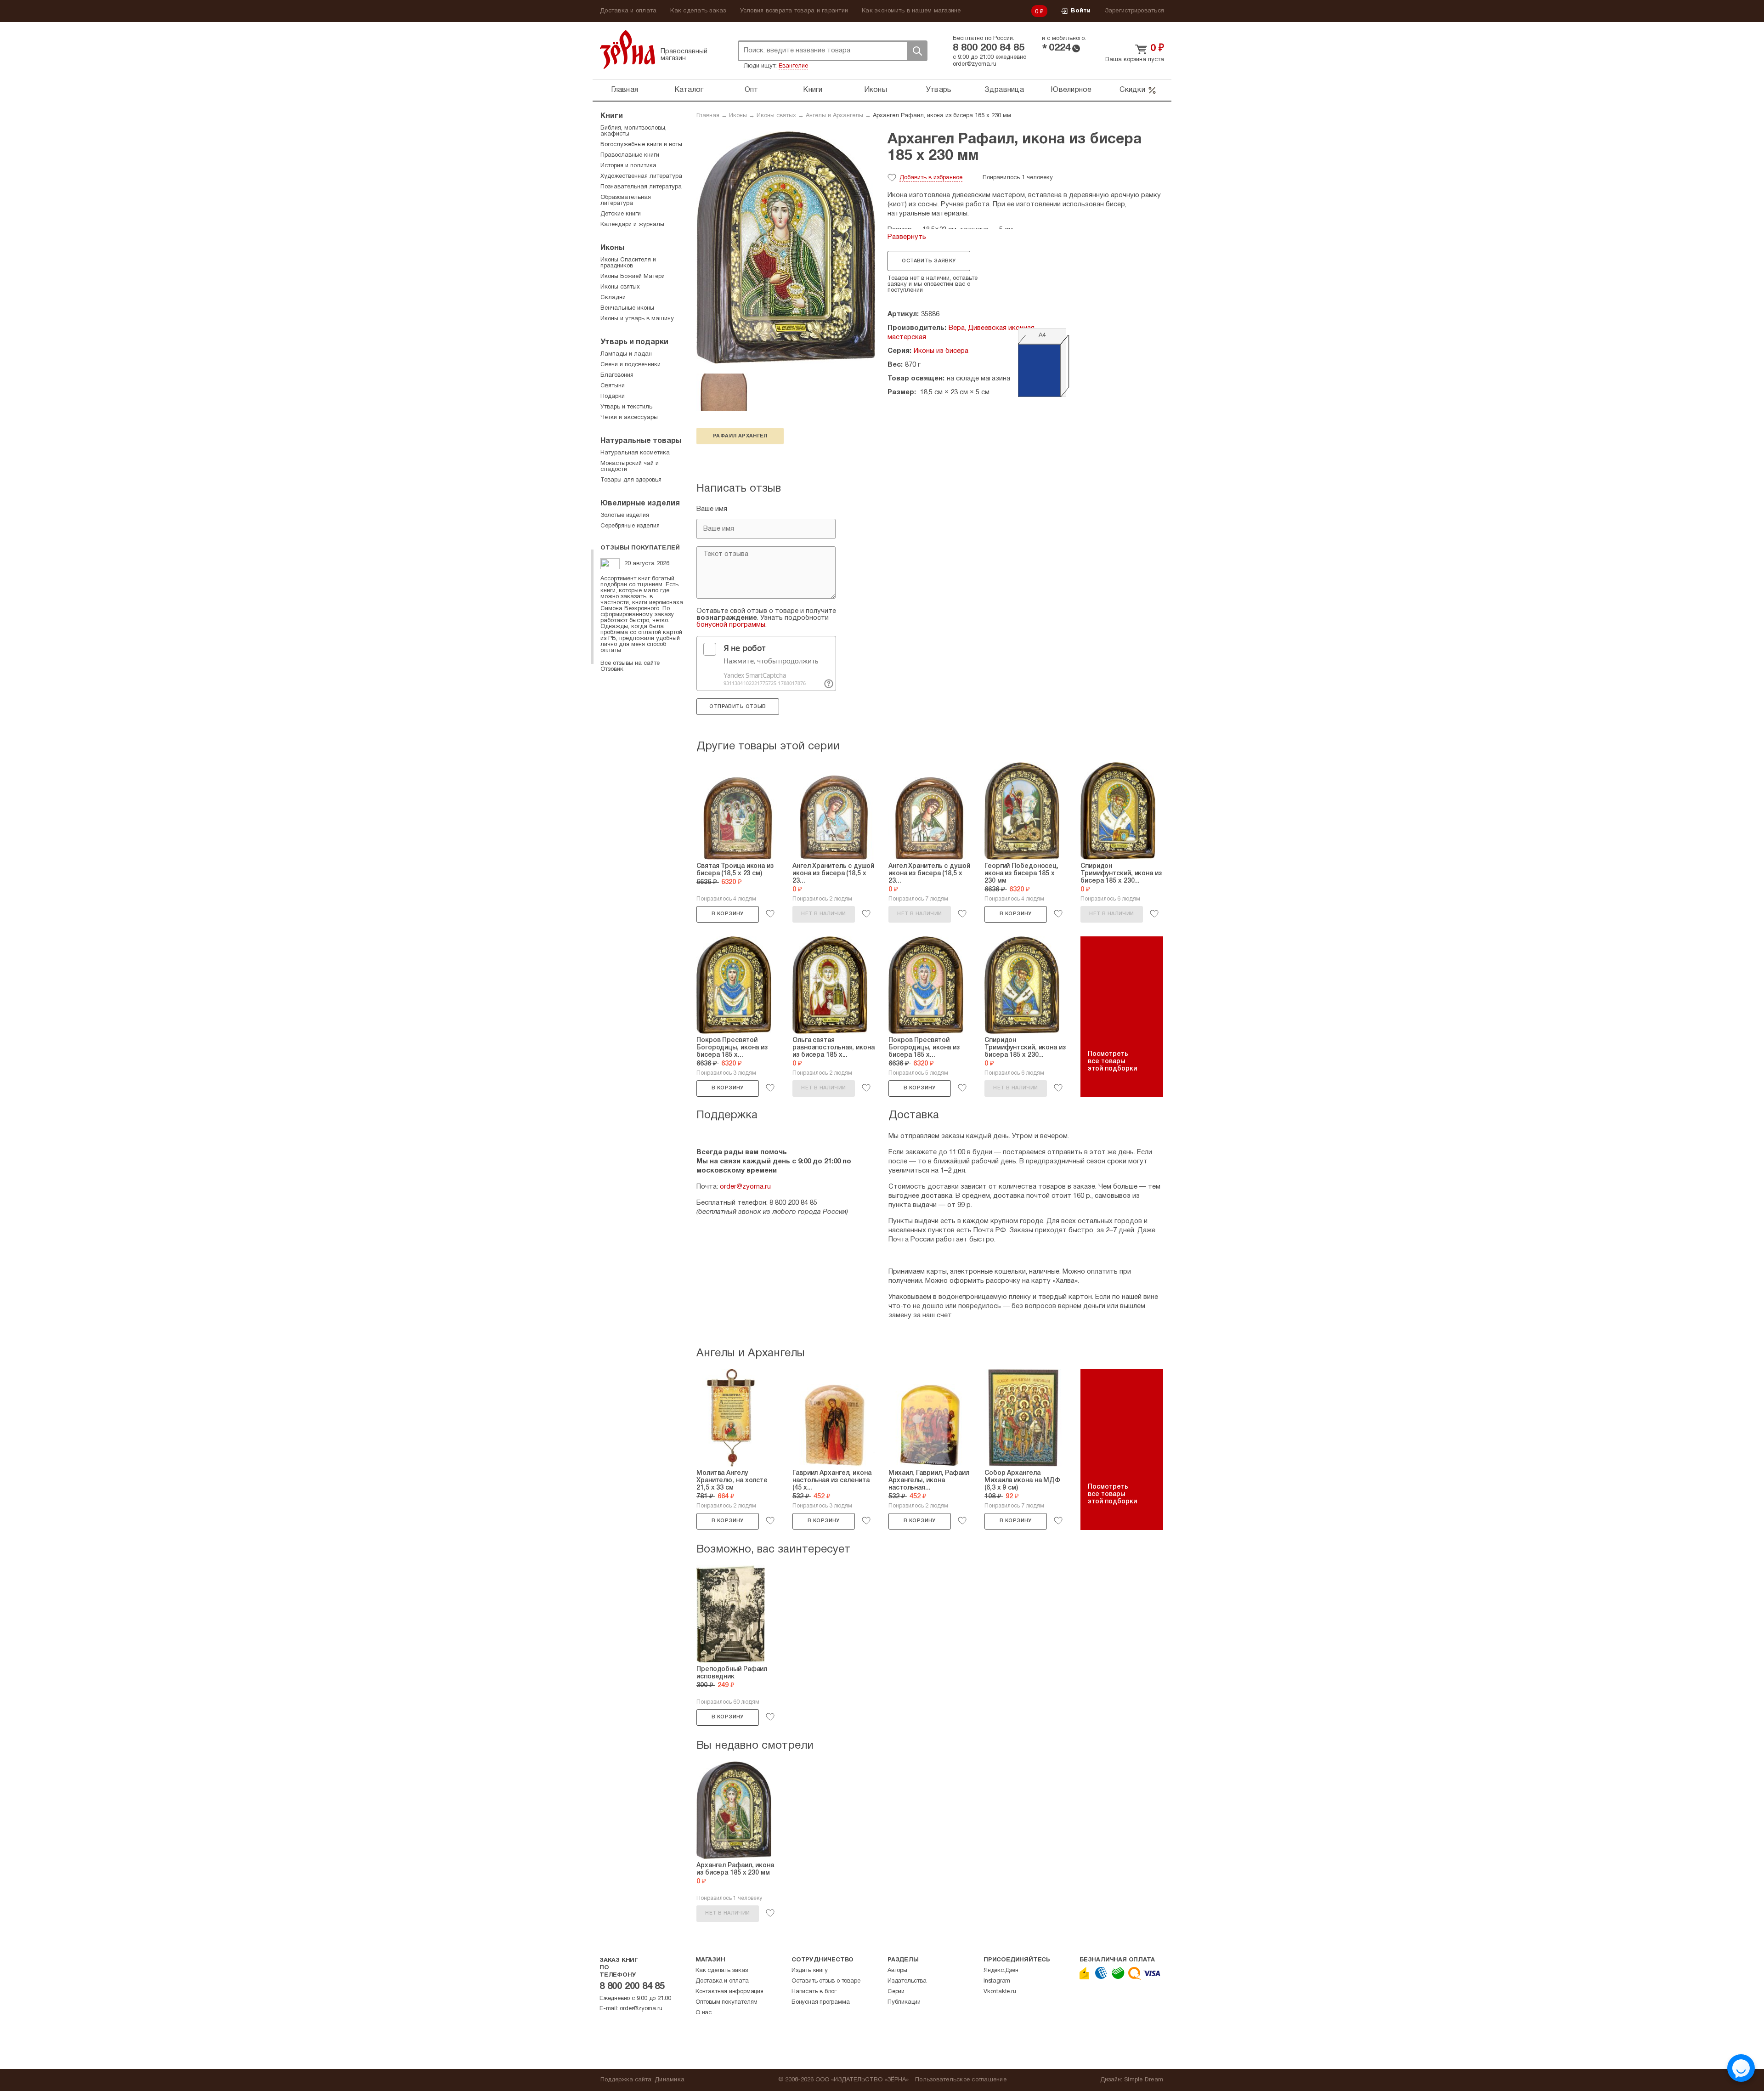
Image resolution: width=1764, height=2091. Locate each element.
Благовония (617, 375)
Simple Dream (1144, 2080)
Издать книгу (810, 1971)
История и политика (628, 166)
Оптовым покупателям (727, 2002)
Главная (625, 90)
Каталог (689, 90)
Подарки (613, 397)
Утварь (939, 90)
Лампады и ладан (626, 354)
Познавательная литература (641, 187)
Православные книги (630, 155)
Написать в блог (814, 1992)
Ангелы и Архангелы (834, 116)
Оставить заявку (929, 261)
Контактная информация (729, 1992)
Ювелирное (1071, 90)
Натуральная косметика (635, 453)
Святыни (613, 386)
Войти (1081, 11)
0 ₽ (1040, 12)
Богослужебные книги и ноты (641, 145)
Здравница (1004, 90)
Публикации (904, 2002)
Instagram (997, 1981)
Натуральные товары (641, 441)
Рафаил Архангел (740, 436)
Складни (613, 298)
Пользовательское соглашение (961, 2080)
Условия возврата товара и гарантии (794, 11)
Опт (752, 90)
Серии (896, 1992)
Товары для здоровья (631, 480)
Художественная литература (641, 176)
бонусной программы (731, 625)
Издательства (907, 1981)
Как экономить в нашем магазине (911, 11)
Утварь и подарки (634, 342)
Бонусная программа (820, 2002)
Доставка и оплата (628, 11)
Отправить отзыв (738, 707)
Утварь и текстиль (626, 407)
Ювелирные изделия (640, 504)
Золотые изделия (625, 516)
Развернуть (907, 237)
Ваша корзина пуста (1135, 60)
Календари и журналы (632, 225)
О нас (704, 2013)
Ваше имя (712, 509)
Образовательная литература (626, 201)
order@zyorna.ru (975, 64)
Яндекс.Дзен (1001, 1971)
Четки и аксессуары (629, 418)
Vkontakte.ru (1000, 1992)
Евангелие (793, 66)
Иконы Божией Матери (633, 277)
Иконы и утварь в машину (637, 319)
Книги (813, 90)
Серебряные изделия (630, 526)
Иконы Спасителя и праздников (628, 263)
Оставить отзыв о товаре (826, 1981)
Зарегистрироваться (1135, 11)
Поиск (917, 51)
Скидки (1132, 90)
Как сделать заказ (698, 11)
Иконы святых (776, 116)
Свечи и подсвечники (630, 365)
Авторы (897, 1971)
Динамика (670, 2080)
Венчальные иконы (627, 308)
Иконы (876, 90)
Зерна (628, 49)
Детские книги (621, 214)
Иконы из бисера (941, 351)
